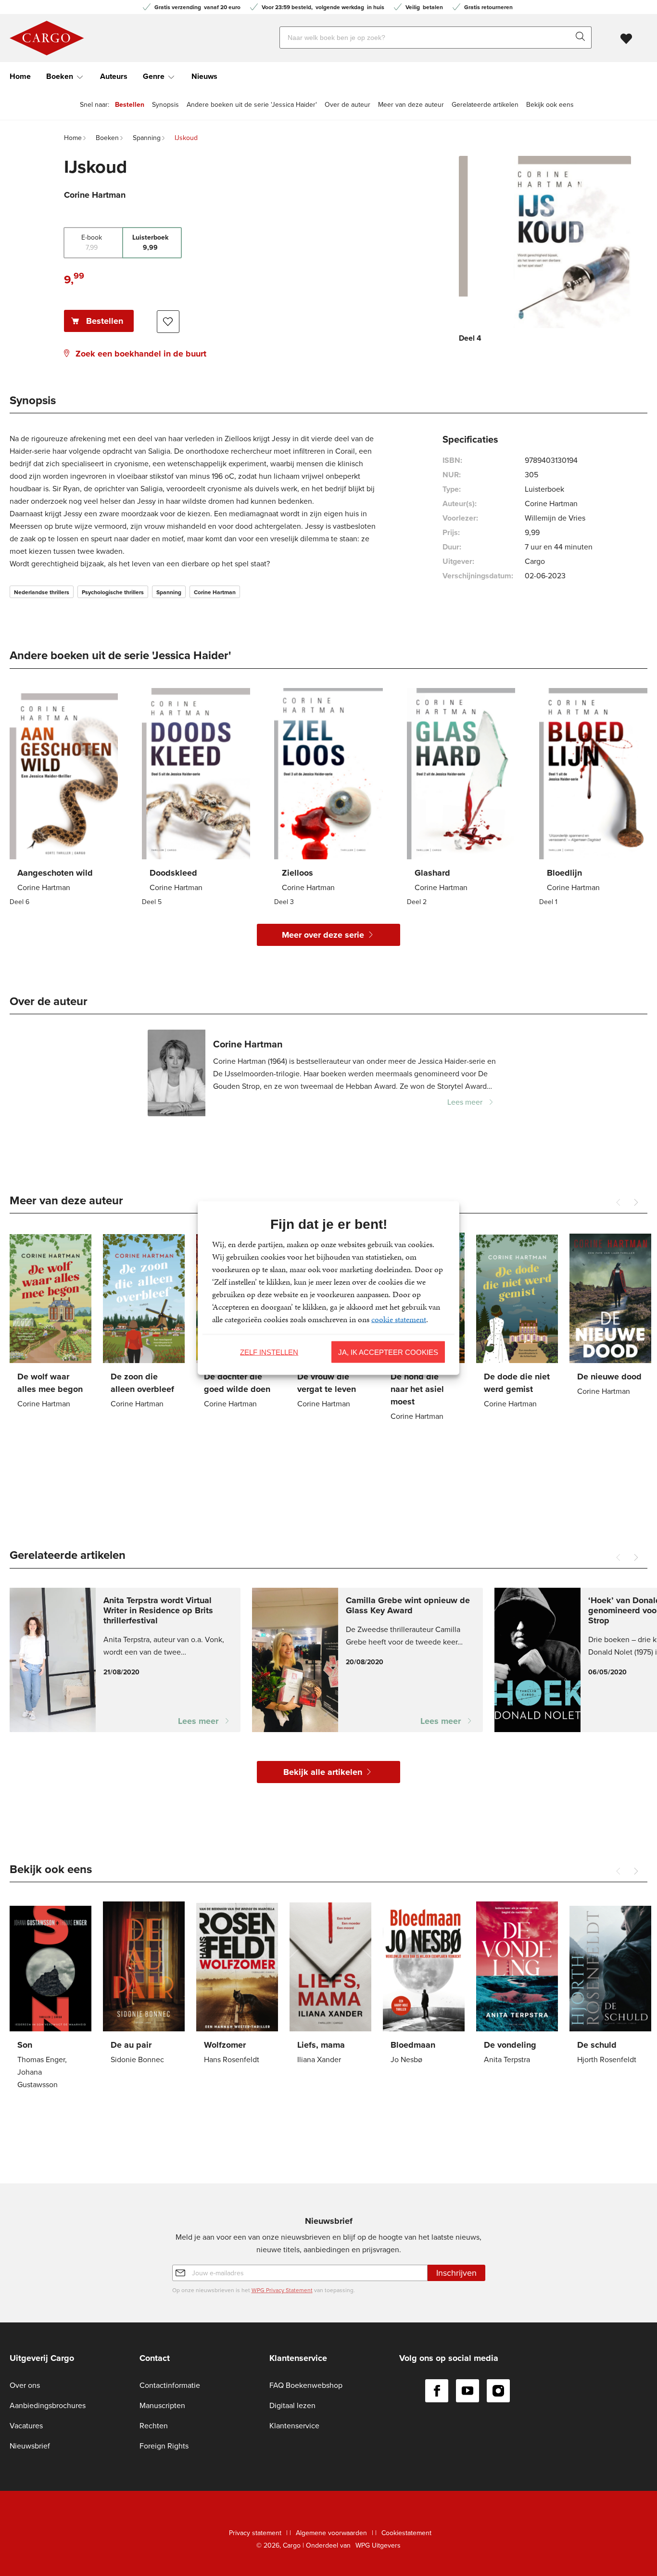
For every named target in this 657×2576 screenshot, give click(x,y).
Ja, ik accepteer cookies (388, 1352)
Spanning (169, 592)
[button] (636, 1202)
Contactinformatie (170, 2385)
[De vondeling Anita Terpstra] (517, 1985)
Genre (154, 76)
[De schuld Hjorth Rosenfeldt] (610, 1985)
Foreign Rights (164, 2446)
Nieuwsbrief (30, 2446)
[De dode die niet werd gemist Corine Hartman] (517, 1322)
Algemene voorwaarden (331, 2533)
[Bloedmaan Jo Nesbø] (424, 1985)
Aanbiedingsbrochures (48, 2405)
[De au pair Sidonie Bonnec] (144, 1985)
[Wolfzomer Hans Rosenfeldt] (237, 1985)
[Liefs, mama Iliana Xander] (330, 1985)
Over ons (25, 2385)
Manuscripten (162, 2405)
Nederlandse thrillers (42, 592)
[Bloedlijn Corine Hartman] (593, 798)
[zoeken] (582, 38)
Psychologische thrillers (113, 592)
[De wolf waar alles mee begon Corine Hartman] (51, 1322)
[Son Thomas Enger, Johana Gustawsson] (51, 1997)
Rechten (154, 2426)
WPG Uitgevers (378, 2545)
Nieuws (204, 76)
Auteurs (114, 76)
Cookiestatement (406, 2533)
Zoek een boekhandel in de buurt (141, 354)
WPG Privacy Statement (282, 2290)
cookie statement (399, 1319)
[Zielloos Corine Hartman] (328, 798)
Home (20, 76)
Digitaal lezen (292, 2405)
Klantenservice (294, 2426)
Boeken (60, 76)
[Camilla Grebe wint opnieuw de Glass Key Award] (367, 1660)
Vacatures (26, 2426)
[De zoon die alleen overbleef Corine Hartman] (144, 1322)
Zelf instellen (269, 1352)
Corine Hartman (215, 592)
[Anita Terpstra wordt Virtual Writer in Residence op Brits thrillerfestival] (125, 1660)
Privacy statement (255, 2533)
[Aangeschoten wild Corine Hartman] (64, 798)
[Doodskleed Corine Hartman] (196, 798)
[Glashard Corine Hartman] (461, 798)
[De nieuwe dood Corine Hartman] (610, 1316)
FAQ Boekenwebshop (306, 2385)
